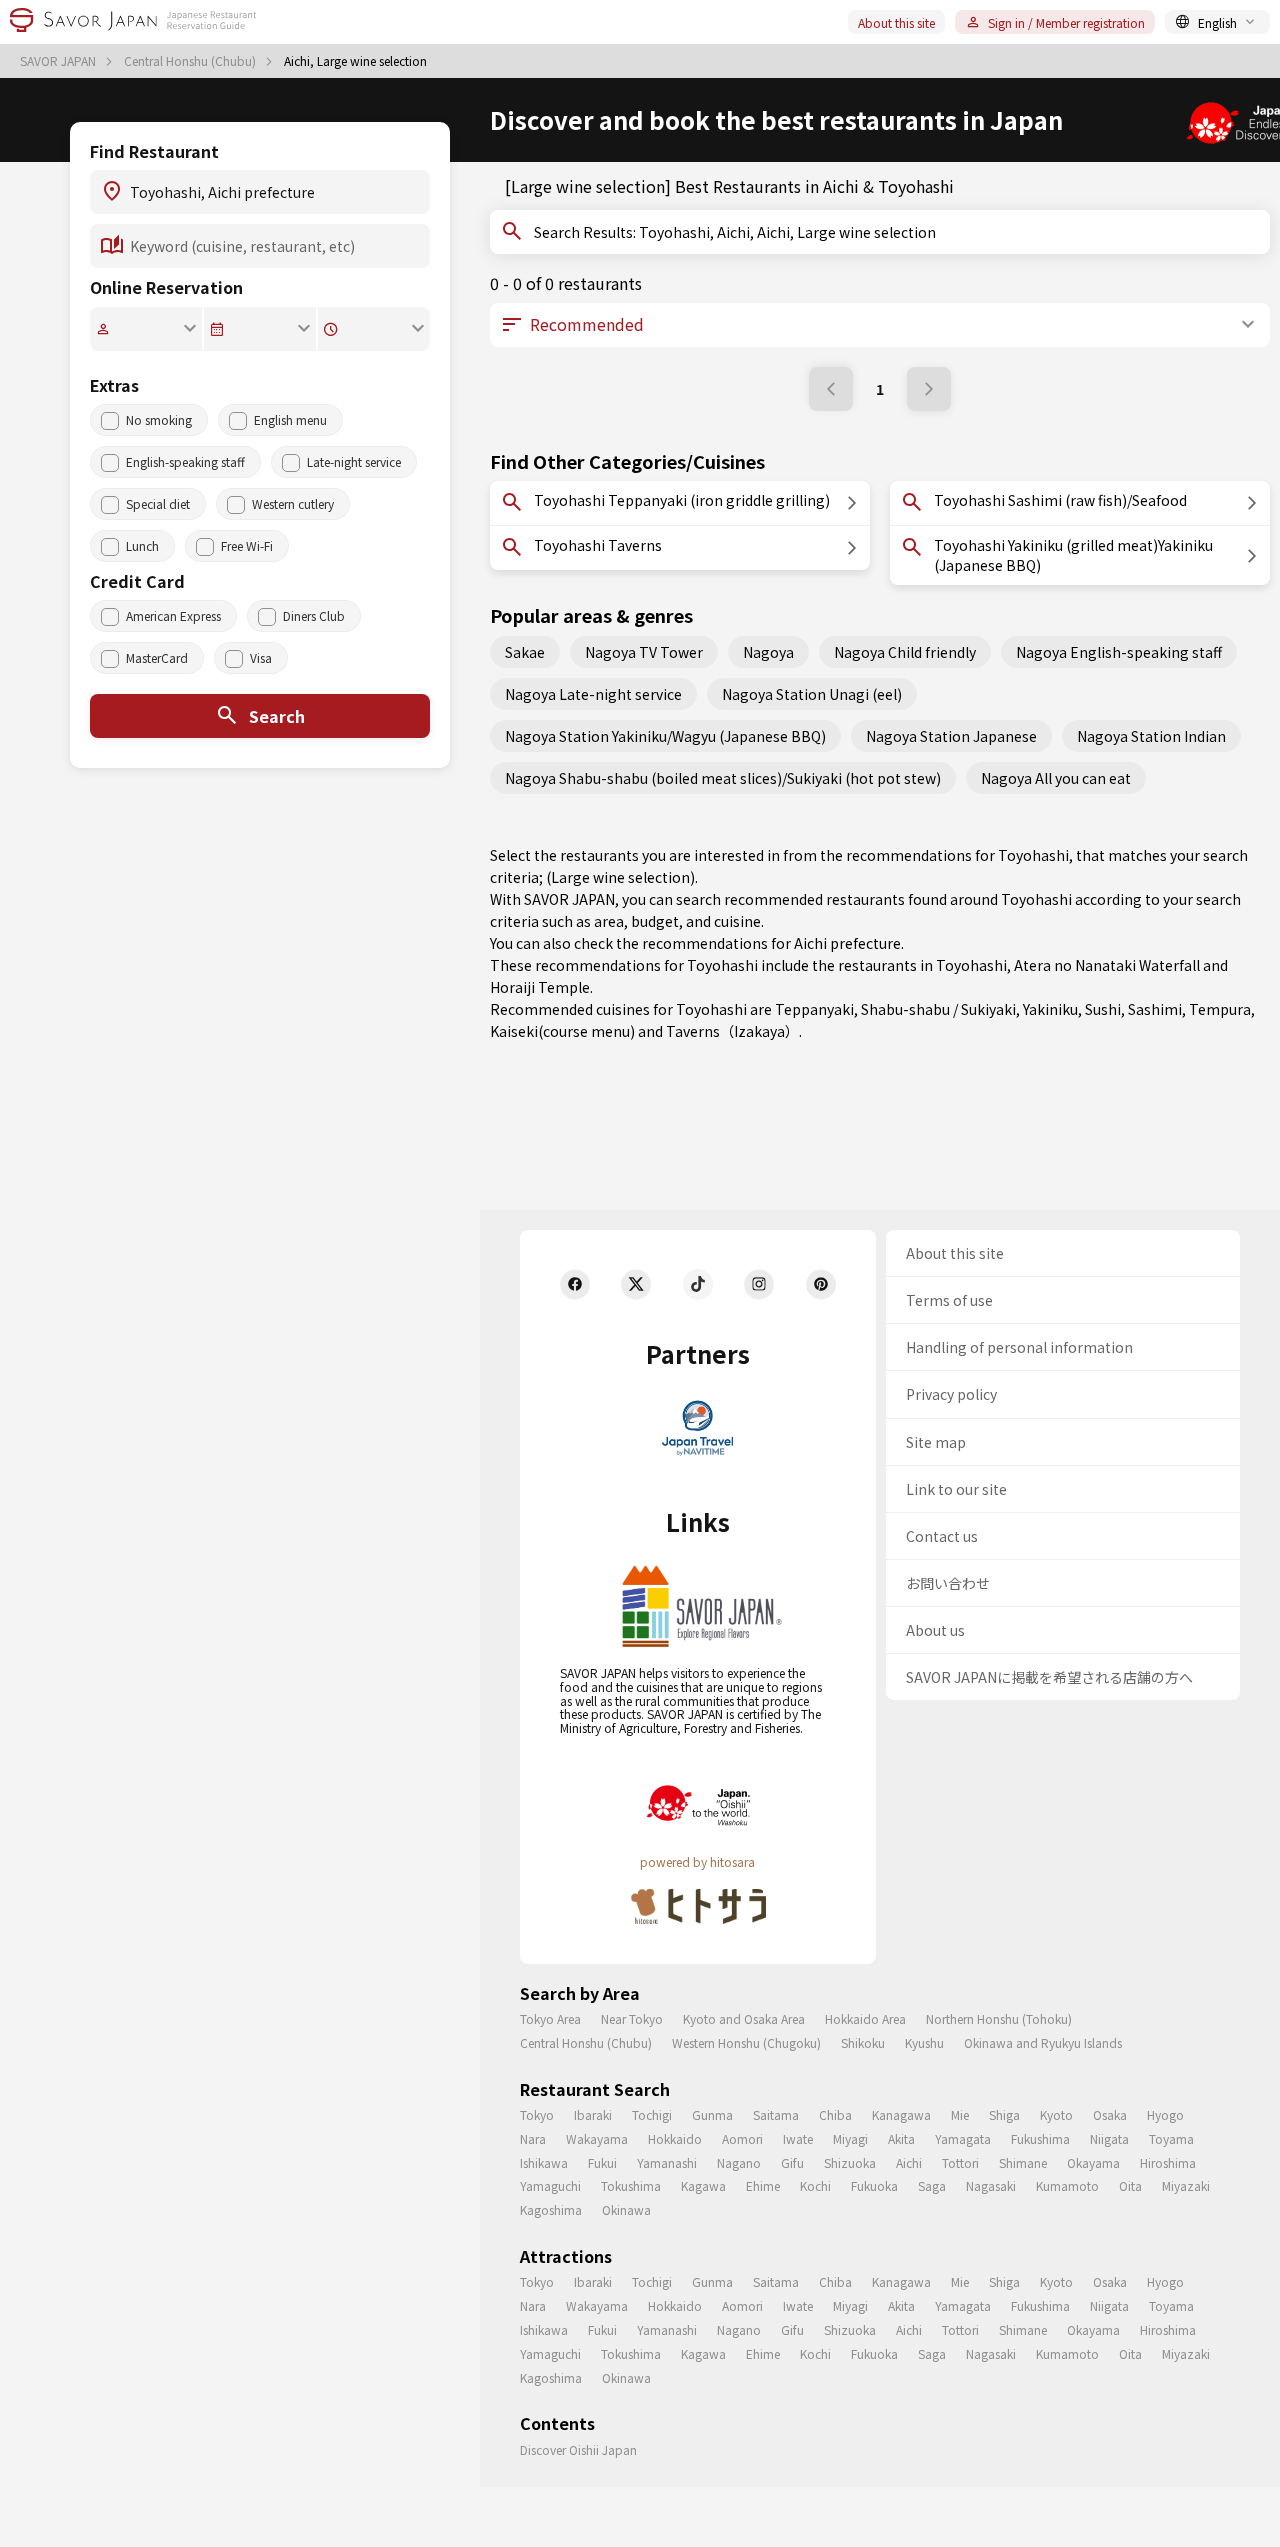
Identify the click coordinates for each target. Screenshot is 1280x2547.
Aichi (909, 2162)
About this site (896, 22)
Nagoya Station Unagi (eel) (812, 694)
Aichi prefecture (847, 943)
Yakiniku (1050, 1009)
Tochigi (652, 2114)
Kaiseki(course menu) (562, 1031)
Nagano (739, 2162)
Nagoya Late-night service (593, 694)
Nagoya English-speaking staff (1119, 652)
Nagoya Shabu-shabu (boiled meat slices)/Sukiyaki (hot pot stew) (723, 778)
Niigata (1109, 2138)
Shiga (1004, 2114)
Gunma (712, 2114)
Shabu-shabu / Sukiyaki (938, 1009)
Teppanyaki (814, 1009)
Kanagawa (901, 2114)
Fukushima (1040, 2138)
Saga (932, 2185)
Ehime (763, 2185)
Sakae (525, 652)
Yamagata (963, 2138)
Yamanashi (667, 2162)
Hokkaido (675, 2138)
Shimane (1023, 2162)
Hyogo (1165, 2114)
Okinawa (626, 2209)
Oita (1130, 2185)
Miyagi (850, 2138)
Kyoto (1056, 2114)
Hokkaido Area (865, 2018)
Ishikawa (544, 2162)
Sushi (1103, 1009)
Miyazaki (1186, 2185)
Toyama (1171, 2138)
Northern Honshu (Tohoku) (999, 2018)
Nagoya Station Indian (1151, 736)
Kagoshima (551, 2209)
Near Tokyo (632, 2018)
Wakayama (597, 2138)
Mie (960, 2114)
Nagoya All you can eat (1056, 778)
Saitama (776, 2114)
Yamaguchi (550, 2185)
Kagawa (703, 2185)
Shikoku (863, 2042)
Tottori (960, 2162)
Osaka (1110, 2114)
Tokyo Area (550, 2018)
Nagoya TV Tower (644, 652)
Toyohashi (971, 965)
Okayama (1093, 2162)
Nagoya (768, 652)
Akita (901, 2138)
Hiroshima (1168, 2162)
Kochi (815, 2185)
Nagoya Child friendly (905, 652)
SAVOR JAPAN (59, 61)
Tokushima (631, 2185)
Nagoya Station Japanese (951, 736)
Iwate (798, 2138)
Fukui (602, 2162)
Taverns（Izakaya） (732, 1031)
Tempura (1220, 1009)
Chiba (835, 2114)
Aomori (742, 2138)
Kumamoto (1067, 2185)
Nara (533, 2138)
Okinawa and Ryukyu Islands (1043, 2042)
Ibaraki (593, 2114)
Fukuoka (874, 2185)
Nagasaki (991, 2185)
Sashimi (1155, 1009)
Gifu (792, 2162)
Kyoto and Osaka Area (744, 2018)
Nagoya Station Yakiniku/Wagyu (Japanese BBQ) (665, 736)
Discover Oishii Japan (578, 2449)
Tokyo (537, 2114)
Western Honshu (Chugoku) (746, 2042)
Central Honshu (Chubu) (191, 61)
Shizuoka (850, 2162)
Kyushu (924, 2042)
